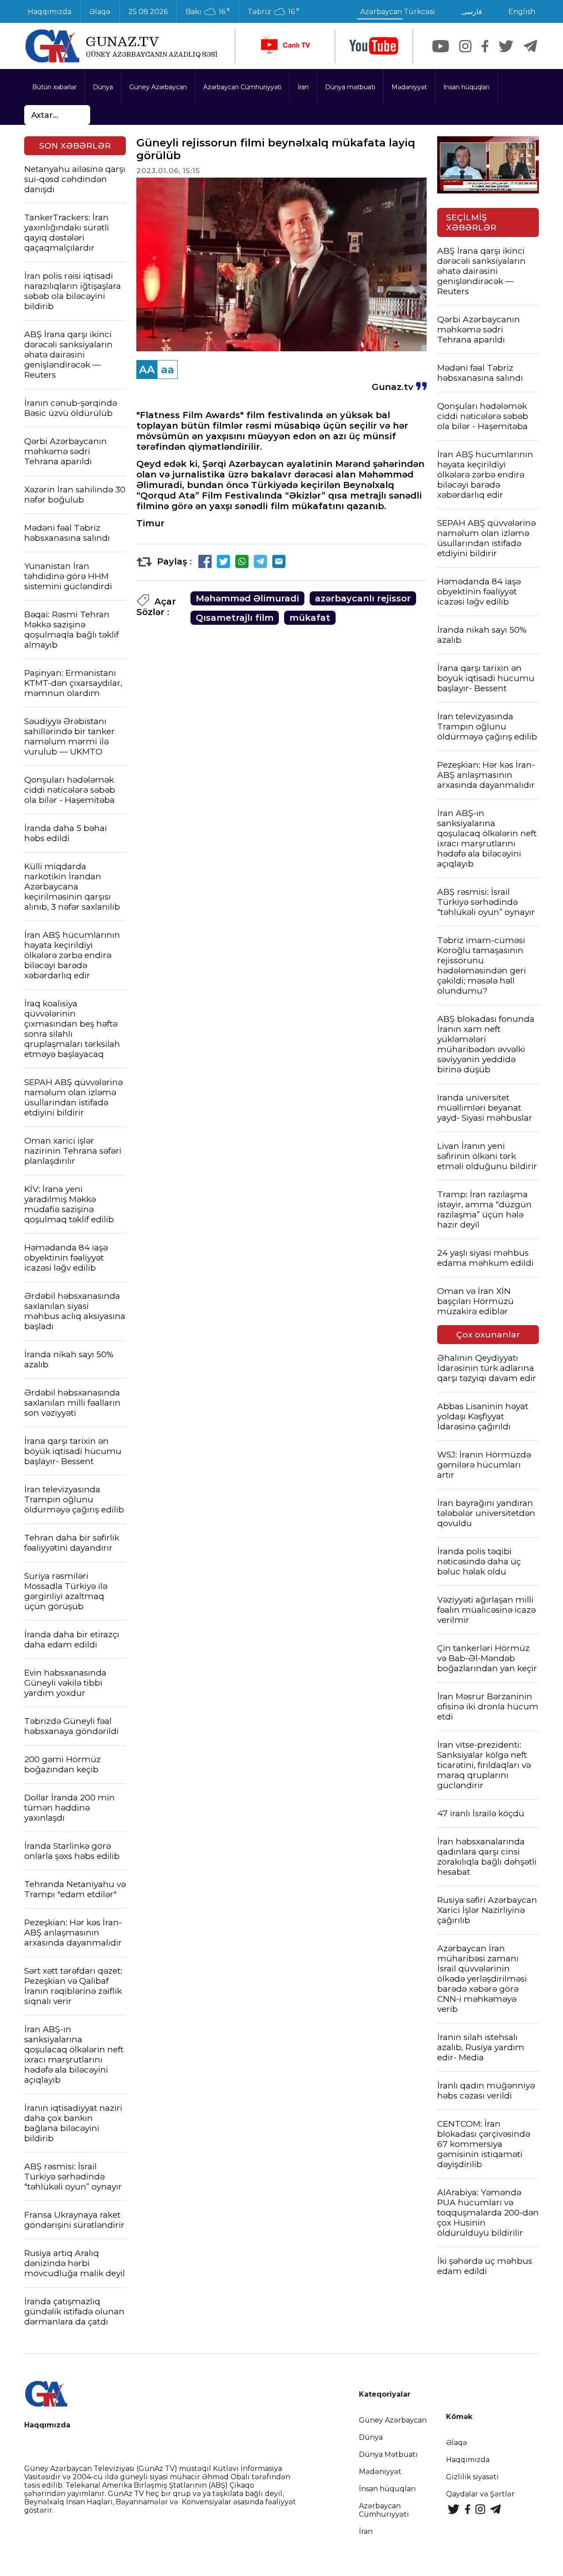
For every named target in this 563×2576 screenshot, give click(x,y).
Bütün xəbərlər (54, 87)
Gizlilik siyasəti (472, 2477)
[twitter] (506, 46)
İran (303, 87)
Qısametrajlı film (235, 618)
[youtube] (374, 46)
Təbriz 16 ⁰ (273, 12)
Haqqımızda (49, 12)
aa (168, 370)
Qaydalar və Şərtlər (480, 2494)
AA (147, 370)
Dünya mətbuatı (350, 87)
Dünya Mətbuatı (388, 2454)
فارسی (472, 12)
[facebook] (485, 46)
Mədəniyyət (409, 87)
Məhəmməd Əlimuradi (247, 598)
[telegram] (530, 46)
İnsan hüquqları (466, 87)
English (522, 12)
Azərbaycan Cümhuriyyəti (242, 87)
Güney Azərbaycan (158, 87)
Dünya (103, 87)
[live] (285, 46)
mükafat (310, 618)
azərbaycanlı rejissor (363, 598)
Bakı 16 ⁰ (208, 12)
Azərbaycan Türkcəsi (398, 12)
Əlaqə (100, 12)
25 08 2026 (148, 12)
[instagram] (465, 46)
